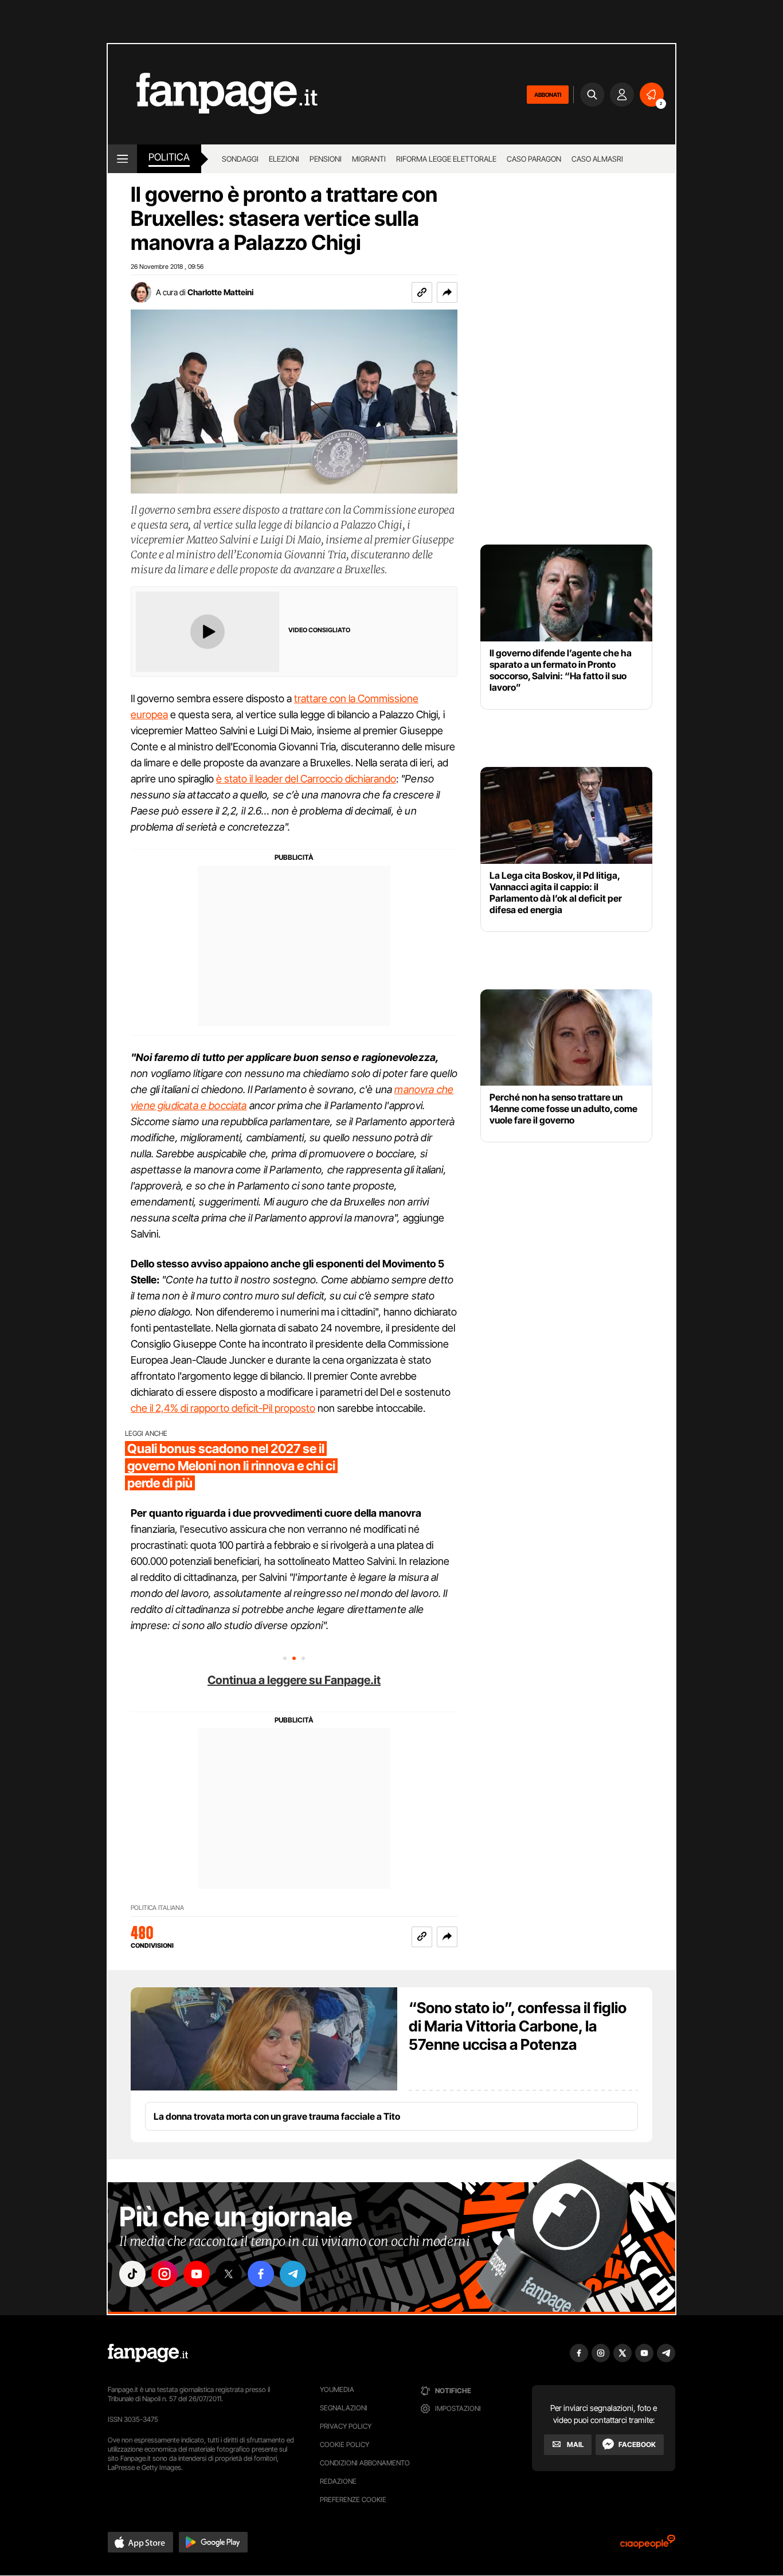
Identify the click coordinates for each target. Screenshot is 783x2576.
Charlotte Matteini (220, 292)
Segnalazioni (344, 2408)
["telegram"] (293, 2274)
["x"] (229, 2274)
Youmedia (337, 2389)
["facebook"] (261, 2274)
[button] (447, 292)
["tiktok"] (132, 2274)
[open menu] (122, 159)
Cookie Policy (344, 2444)
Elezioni (284, 159)
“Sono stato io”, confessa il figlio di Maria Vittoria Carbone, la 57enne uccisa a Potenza (518, 2026)
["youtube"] (197, 2274)
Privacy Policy (346, 2426)
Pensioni (326, 159)
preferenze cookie (353, 2499)
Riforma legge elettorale (446, 159)
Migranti (369, 159)
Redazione (338, 2481)
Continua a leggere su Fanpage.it (294, 1680)
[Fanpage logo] (213, 94)
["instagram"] (165, 2274)
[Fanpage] (148, 2353)
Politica (169, 157)
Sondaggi (240, 159)
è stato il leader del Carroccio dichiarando (306, 779)
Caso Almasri (597, 159)
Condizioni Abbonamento (365, 2463)
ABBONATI (548, 95)
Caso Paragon (534, 159)
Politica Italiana (157, 1908)
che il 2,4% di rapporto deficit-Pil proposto (223, 1408)
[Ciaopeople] (648, 2545)
